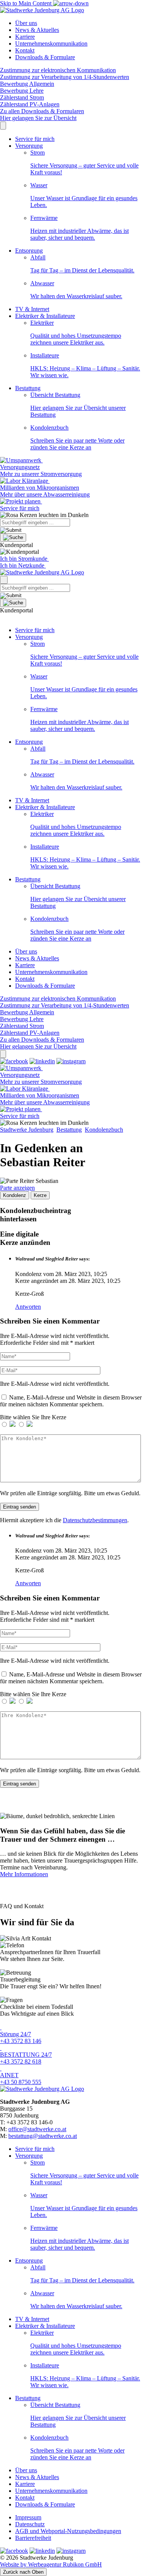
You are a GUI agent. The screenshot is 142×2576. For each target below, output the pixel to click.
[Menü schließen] (3, 126)
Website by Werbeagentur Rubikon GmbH (51, 2564)
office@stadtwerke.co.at (37, 2129)
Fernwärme (80, 228)
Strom (84, 162)
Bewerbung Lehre (22, 91)
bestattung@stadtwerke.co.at (43, 2136)
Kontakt (25, 50)
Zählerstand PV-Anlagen (30, 104)
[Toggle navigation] (4, 580)
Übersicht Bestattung (78, 405)
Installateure (85, 365)
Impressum (28, 2517)
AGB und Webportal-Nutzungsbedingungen (68, 2531)
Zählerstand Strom (22, 97)
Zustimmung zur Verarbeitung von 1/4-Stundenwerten (65, 77)
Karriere (25, 37)
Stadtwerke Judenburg (27, 1130)
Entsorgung (29, 251)
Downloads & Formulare (45, 57)
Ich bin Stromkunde (24, 559)
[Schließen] (3, 1054)
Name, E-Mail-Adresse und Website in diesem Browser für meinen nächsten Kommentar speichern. (71, 1401)
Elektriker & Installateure (45, 316)
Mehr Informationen (24, 1874)
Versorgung (29, 146)
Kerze (40, 1195)
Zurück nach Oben (23, 2572)
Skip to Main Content (27, 3)
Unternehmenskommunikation (51, 43)
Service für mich (35, 139)
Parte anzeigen (17, 1188)
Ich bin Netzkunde (23, 565)
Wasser (84, 195)
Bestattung (28, 388)
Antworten (28, 1307)
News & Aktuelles (37, 30)
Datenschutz (30, 2524)
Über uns (26, 23)
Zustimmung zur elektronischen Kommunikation (58, 70)
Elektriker (76, 333)
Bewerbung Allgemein (27, 84)
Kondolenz (15, 1195)
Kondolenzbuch (77, 437)
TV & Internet (32, 309)
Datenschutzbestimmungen (95, 1520)
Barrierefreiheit (33, 2538)
